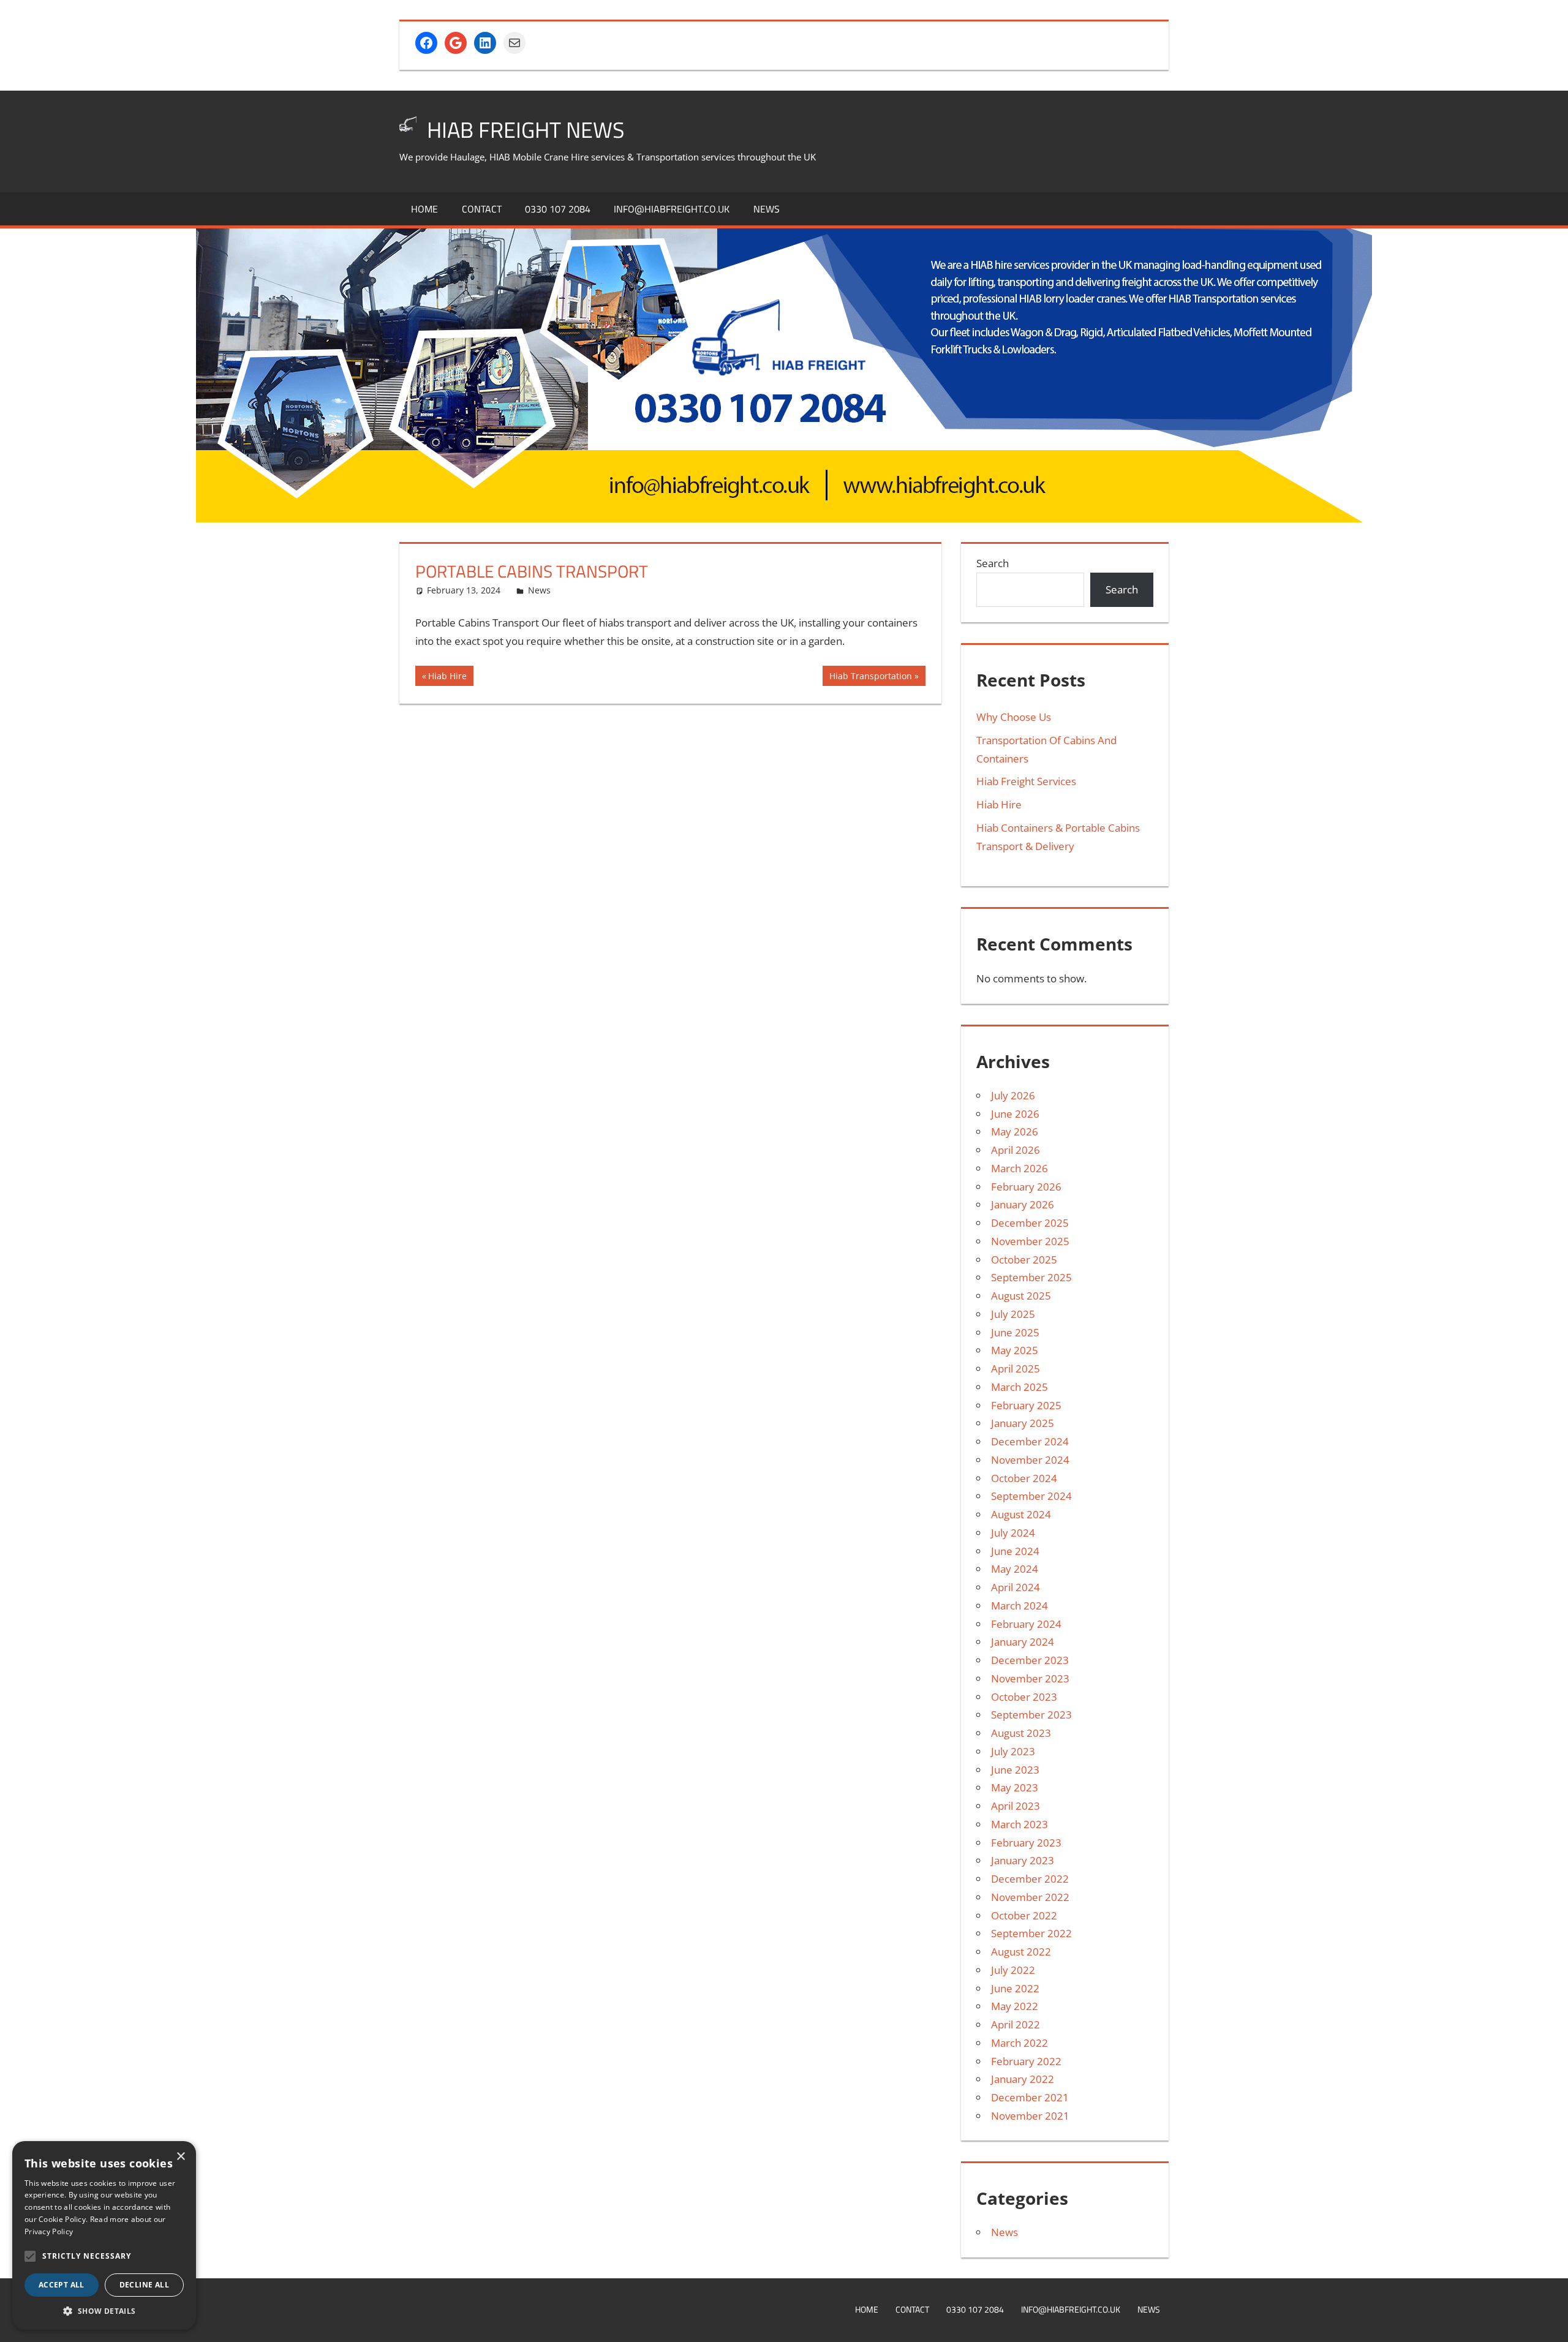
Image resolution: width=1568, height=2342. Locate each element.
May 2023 (1015, 1787)
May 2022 (1015, 2006)
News (767, 209)
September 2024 (1031, 1496)
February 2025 (1026, 1405)
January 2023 (1023, 1860)
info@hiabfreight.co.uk (672, 209)
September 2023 (1031, 1715)
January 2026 (1023, 1204)
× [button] (180, 2157)
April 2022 (1016, 2024)
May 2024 (1015, 1569)
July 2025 (1013, 1314)
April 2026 (1016, 1150)
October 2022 (1024, 1915)
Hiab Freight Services (1026, 781)
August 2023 (1021, 1733)
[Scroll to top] (1548, 2322)
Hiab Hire (447, 678)
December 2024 (1030, 1441)
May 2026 (1015, 1131)
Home (424, 209)
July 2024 (1013, 1533)
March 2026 (1020, 1168)
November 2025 (1030, 1241)
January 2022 (1023, 2079)
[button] (30, 2256)
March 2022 (1020, 2043)
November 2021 (1030, 2116)
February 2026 (1026, 1187)
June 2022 (1015, 1988)
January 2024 (1023, 1642)
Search (993, 563)
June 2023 (1015, 1770)
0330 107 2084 (558, 209)
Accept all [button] (62, 2285)
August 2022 (1021, 1952)
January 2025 (1023, 1423)
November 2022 (1030, 1897)
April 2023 (1016, 1806)
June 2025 (1015, 1332)
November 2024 (1030, 1460)
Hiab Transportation (870, 678)
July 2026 (1013, 1095)
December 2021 (1030, 2097)
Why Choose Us (1014, 717)
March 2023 (1020, 1824)
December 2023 (1030, 1660)
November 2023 (1030, 1678)
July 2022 (1013, 1970)
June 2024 (1015, 1551)
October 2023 (1024, 1697)
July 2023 (1013, 1751)
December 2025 (1030, 1223)
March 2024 (1020, 1606)
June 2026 (1015, 1114)
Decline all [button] (144, 2285)
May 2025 (1015, 1350)
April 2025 (1016, 1369)
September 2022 (1031, 1933)
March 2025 (1020, 1387)
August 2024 (1021, 1514)
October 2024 (1024, 1478)
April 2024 (1016, 1587)
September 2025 (1031, 1277)
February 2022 (1026, 2061)
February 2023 (1026, 1843)
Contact (482, 209)
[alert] (104, 2235)
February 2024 (1026, 1624)
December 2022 (1030, 1879)
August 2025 (1021, 1296)
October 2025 (1024, 1259)
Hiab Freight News (526, 130)
